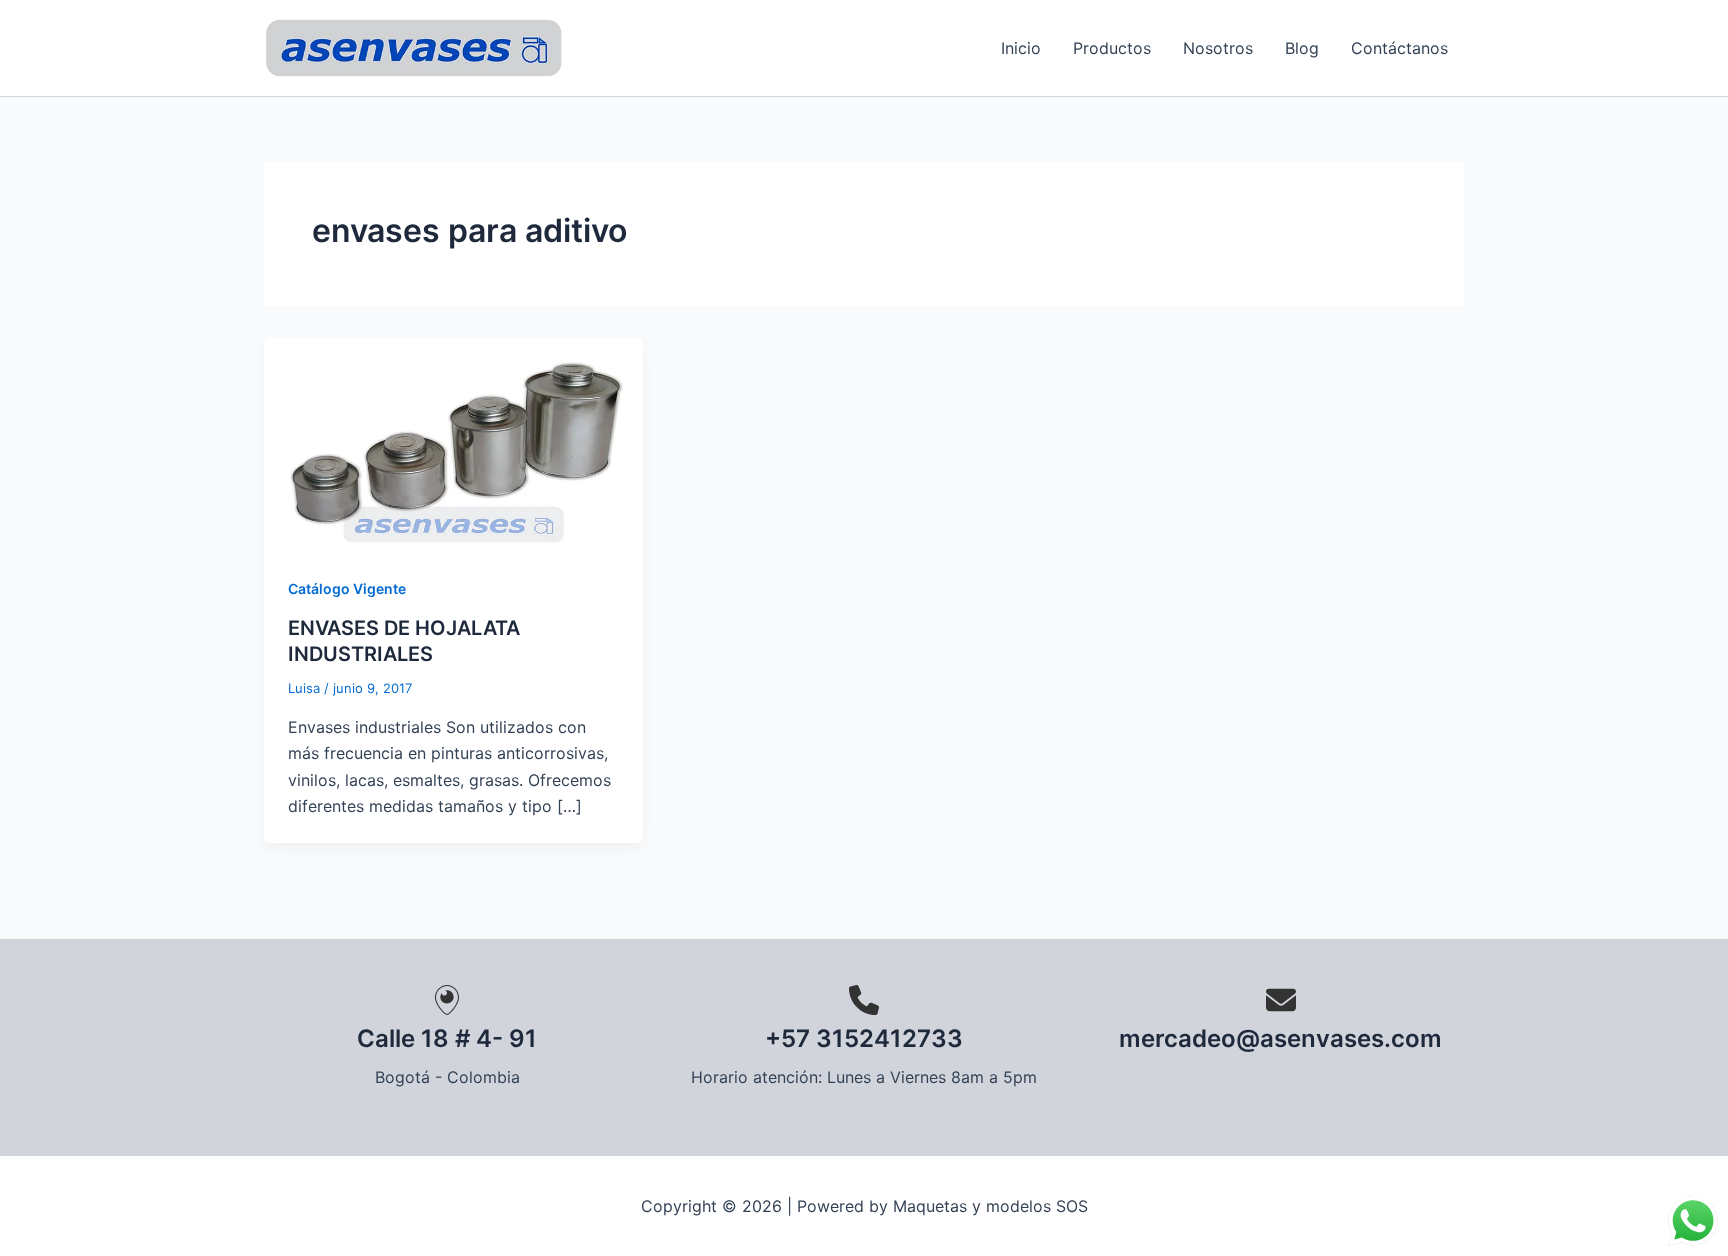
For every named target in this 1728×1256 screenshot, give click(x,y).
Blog (1302, 48)
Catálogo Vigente (347, 588)
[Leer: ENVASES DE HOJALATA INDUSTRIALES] (453, 443)
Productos (1112, 48)
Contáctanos (1399, 48)
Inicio (1021, 48)
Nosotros (1218, 48)
